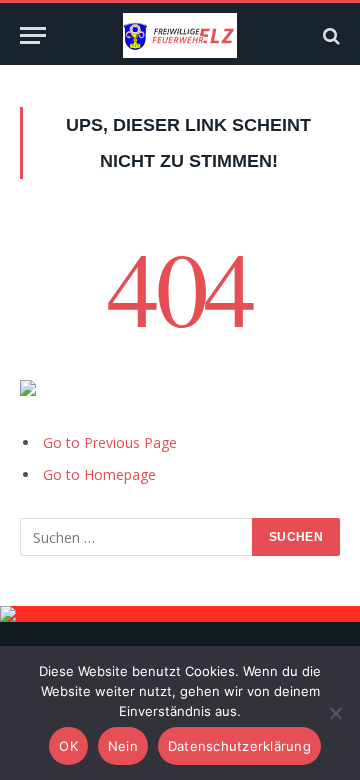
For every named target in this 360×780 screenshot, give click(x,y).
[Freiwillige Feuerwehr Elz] (180, 35)
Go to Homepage (99, 474)
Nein (123, 746)
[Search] (329, 35)
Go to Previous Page (110, 442)
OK (68, 746)
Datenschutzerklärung (239, 746)
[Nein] (335, 713)
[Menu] (33, 35)
